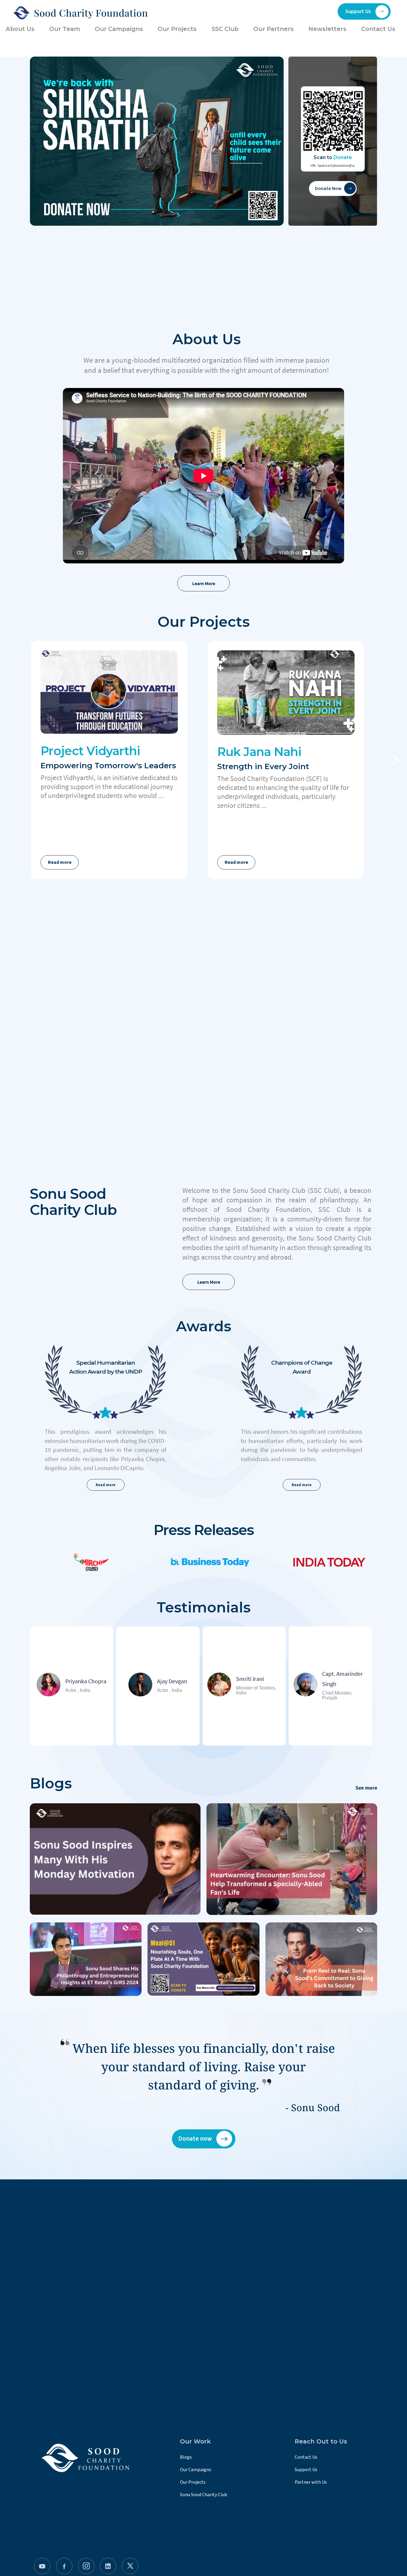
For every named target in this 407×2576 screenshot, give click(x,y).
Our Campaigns (196, 2470)
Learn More (204, 583)
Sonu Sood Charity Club (203, 2495)
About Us (20, 29)
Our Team (65, 29)
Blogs (186, 2457)
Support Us (306, 2470)
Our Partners (274, 29)
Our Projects (193, 2482)
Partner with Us (311, 2482)
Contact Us (306, 2457)
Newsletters (327, 29)
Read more (60, 862)
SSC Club (225, 29)
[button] (395, 760)
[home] (79, 13)
